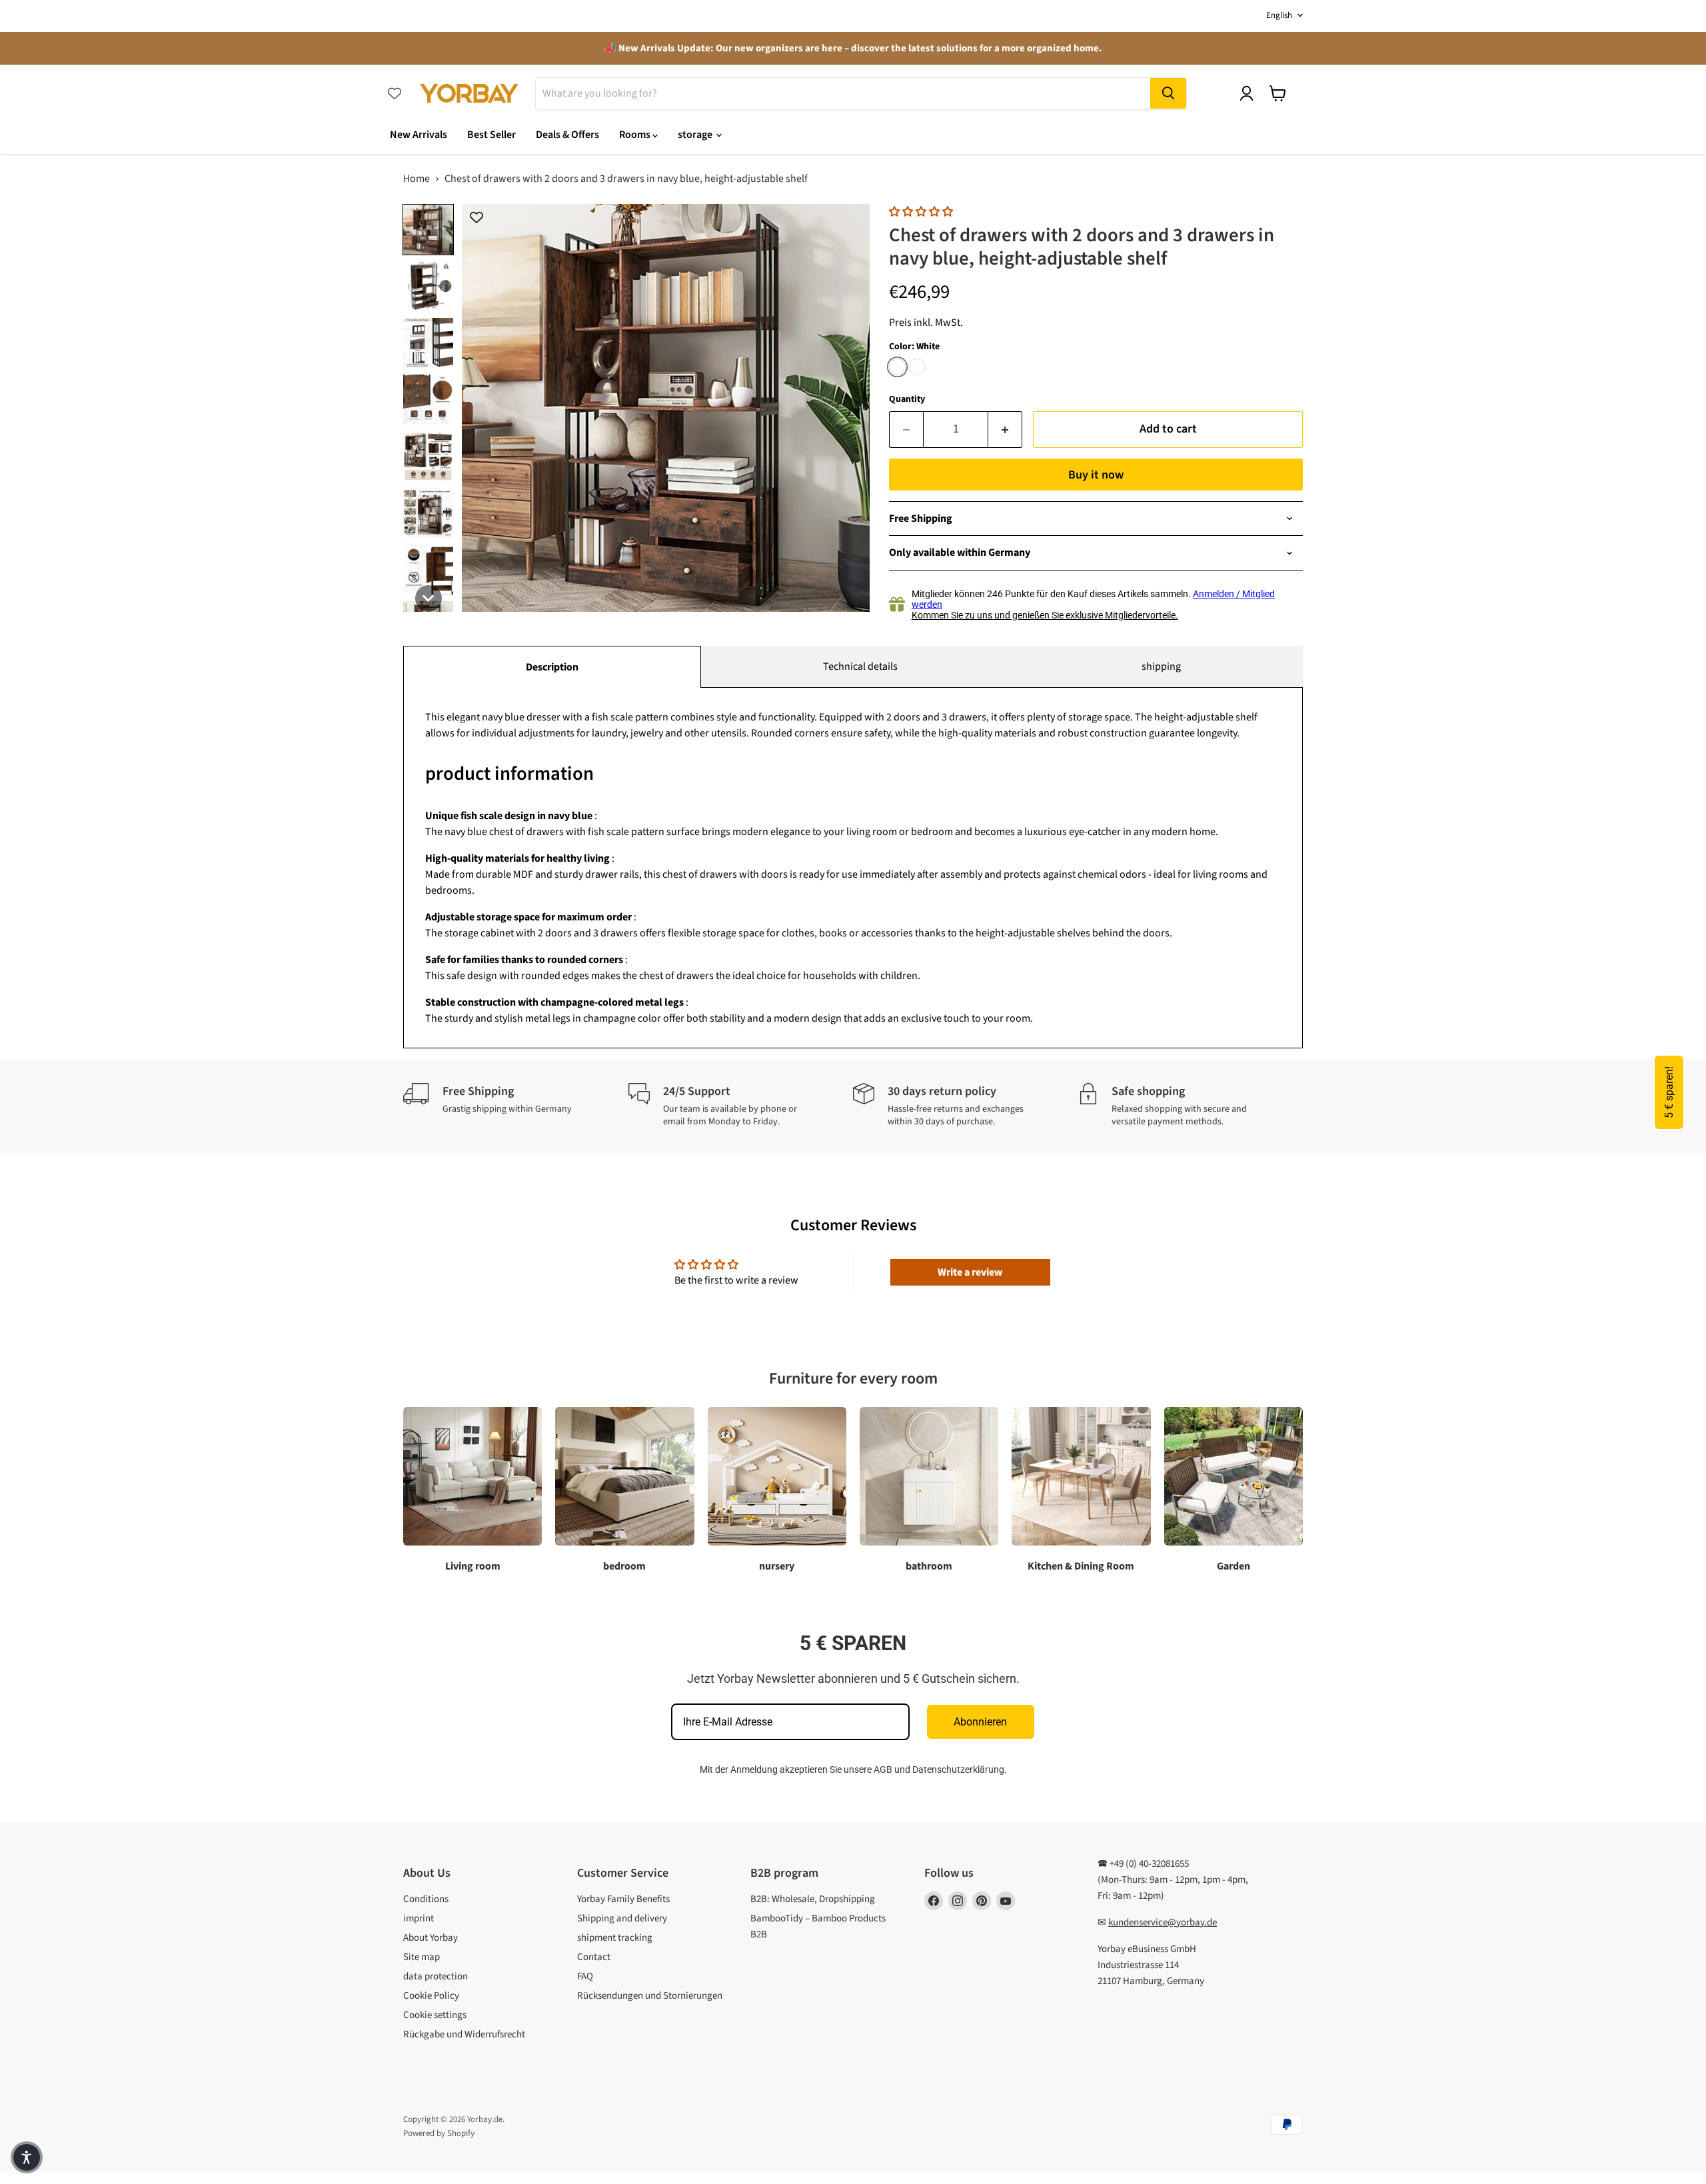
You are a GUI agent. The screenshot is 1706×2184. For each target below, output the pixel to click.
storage (696, 135)
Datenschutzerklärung (958, 1769)
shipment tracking (615, 1938)
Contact (594, 1957)
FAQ (585, 1976)
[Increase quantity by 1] (1005, 430)
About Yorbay (430, 1938)
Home (417, 179)
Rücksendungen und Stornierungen (650, 1996)
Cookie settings (435, 2015)
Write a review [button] (970, 1272)
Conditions (426, 1899)
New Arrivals (419, 135)
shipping (1161, 666)
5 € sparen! (1669, 1092)
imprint (419, 1918)
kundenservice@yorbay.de (1163, 1922)
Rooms (636, 135)
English (1279, 15)
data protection (435, 1976)
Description (552, 667)
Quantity (907, 399)
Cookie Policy (431, 1996)
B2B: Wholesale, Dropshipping (813, 1899)
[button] (428, 230)
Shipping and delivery (622, 1918)
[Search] (1168, 93)
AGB (883, 1769)
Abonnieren (980, 1722)
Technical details (860, 666)
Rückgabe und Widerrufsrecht (464, 2034)
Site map (422, 1957)
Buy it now (1096, 475)
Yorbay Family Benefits (623, 1899)
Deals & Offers (567, 135)
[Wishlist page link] (395, 93)
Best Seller (491, 135)
